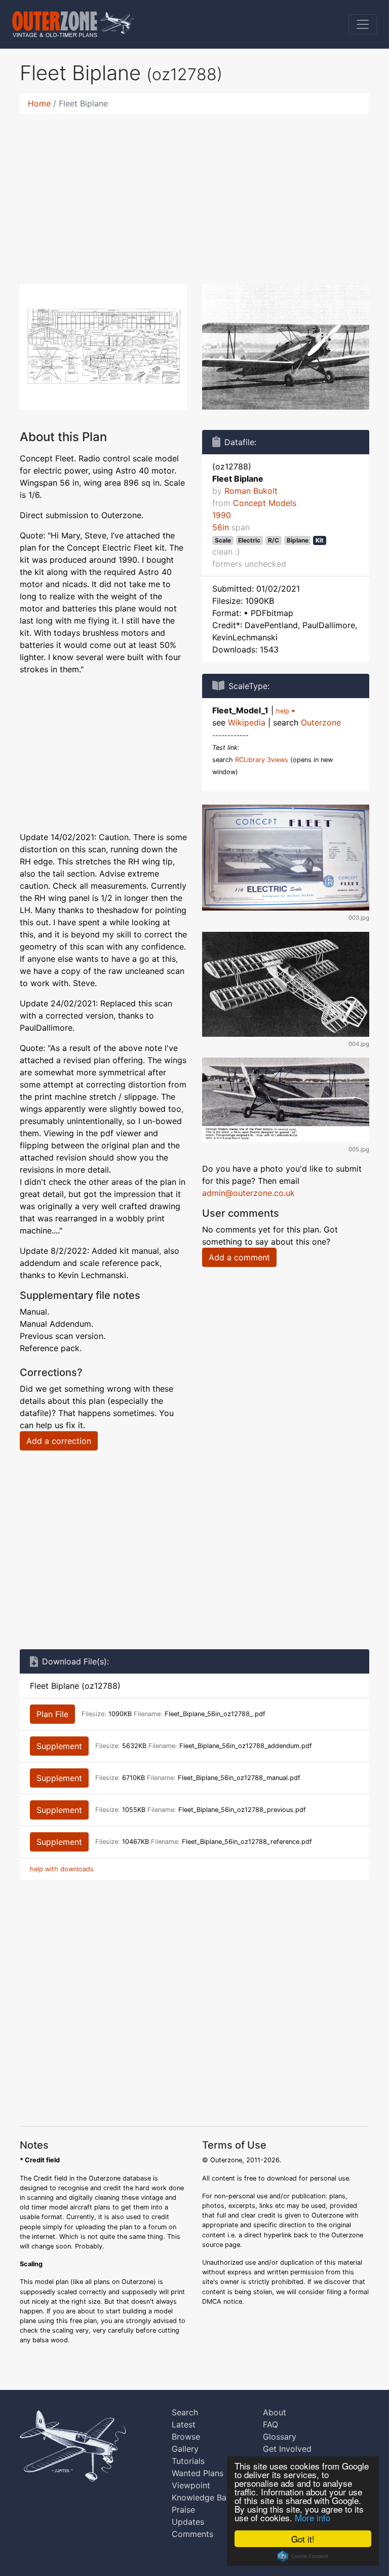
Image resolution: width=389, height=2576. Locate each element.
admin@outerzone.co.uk (248, 1193)
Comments (192, 2534)
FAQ (270, 2424)
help (284, 711)
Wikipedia (247, 722)
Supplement (59, 1746)
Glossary (280, 2437)
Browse (186, 2437)
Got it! (303, 2539)
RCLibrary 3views (262, 760)
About (275, 2412)
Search (185, 2412)
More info (313, 2517)
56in (221, 527)
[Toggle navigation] (363, 24)
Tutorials (188, 2461)
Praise (183, 2510)
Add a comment (239, 1257)
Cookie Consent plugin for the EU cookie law (303, 2556)
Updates (188, 2522)
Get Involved (287, 2449)
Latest (184, 2424)
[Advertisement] (194, 193)
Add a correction (59, 1441)
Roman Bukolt (251, 491)
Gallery (185, 2449)
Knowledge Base (203, 2497)
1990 (222, 515)
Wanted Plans (198, 2473)
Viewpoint (191, 2485)
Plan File (52, 1714)
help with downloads (62, 1869)
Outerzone (321, 722)
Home (39, 103)
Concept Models (265, 503)
